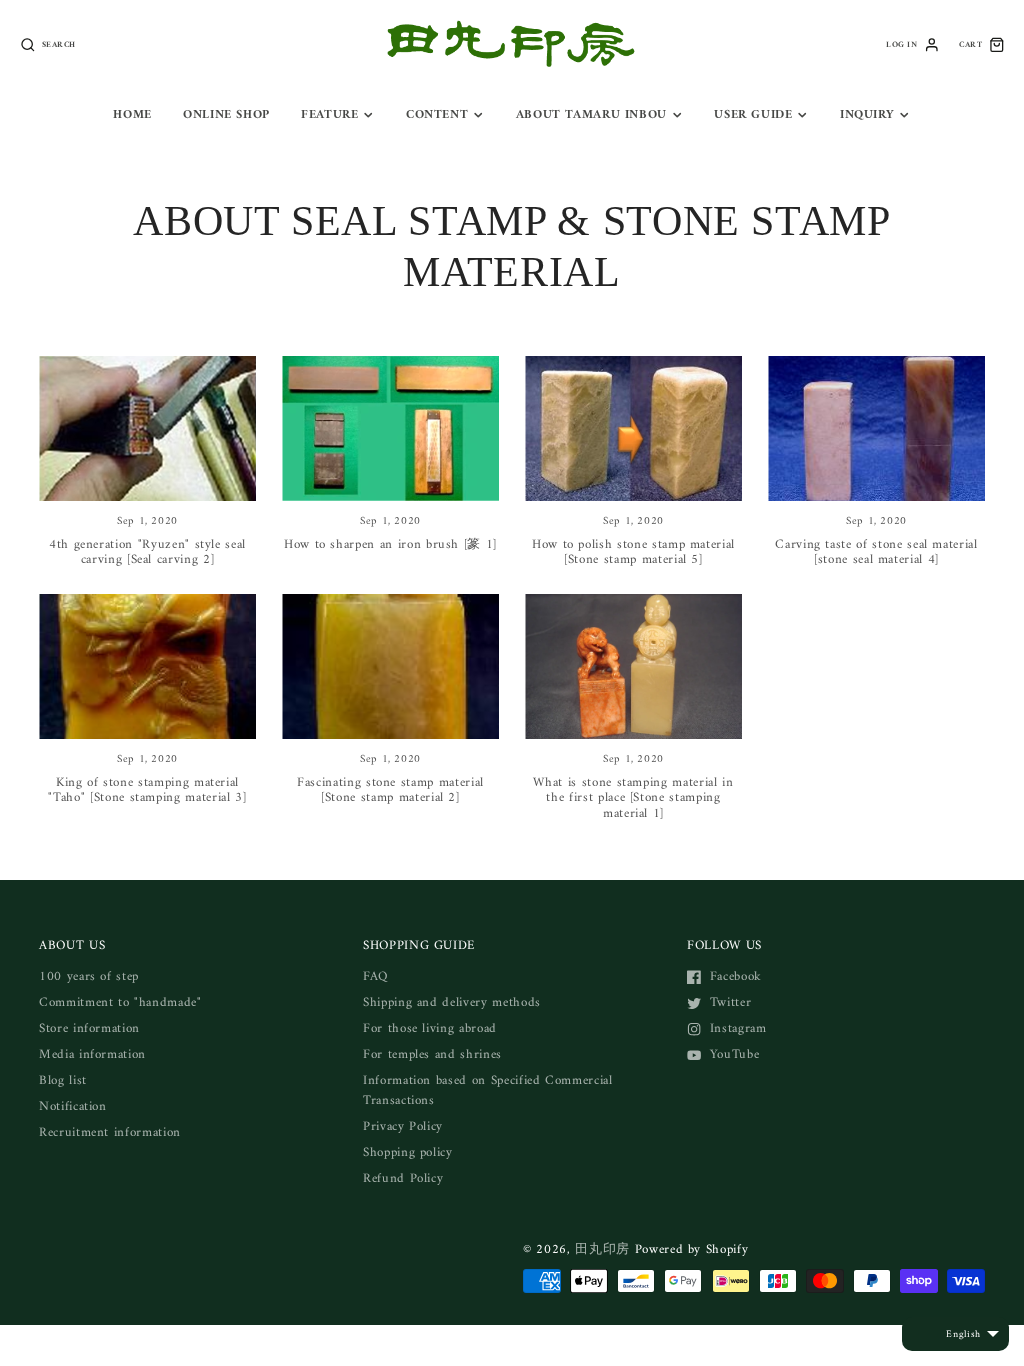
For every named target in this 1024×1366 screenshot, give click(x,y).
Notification (73, 1106)
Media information (92, 1054)
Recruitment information (110, 1132)
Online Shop (226, 115)
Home (132, 115)
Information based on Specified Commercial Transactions (488, 1090)
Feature (329, 115)
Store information (89, 1028)
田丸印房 (602, 1249)
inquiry (867, 115)
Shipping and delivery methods (452, 1002)
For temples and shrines (432, 1054)
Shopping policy (408, 1152)
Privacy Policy (403, 1126)
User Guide (753, 115)
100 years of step (89, 976)
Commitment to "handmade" (120, 1002)
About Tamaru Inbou (591, 115)
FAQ (375, 976)
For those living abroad (430, 1028)
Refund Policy (403, 1178)
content (437, 115)
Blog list (63, 1080)
